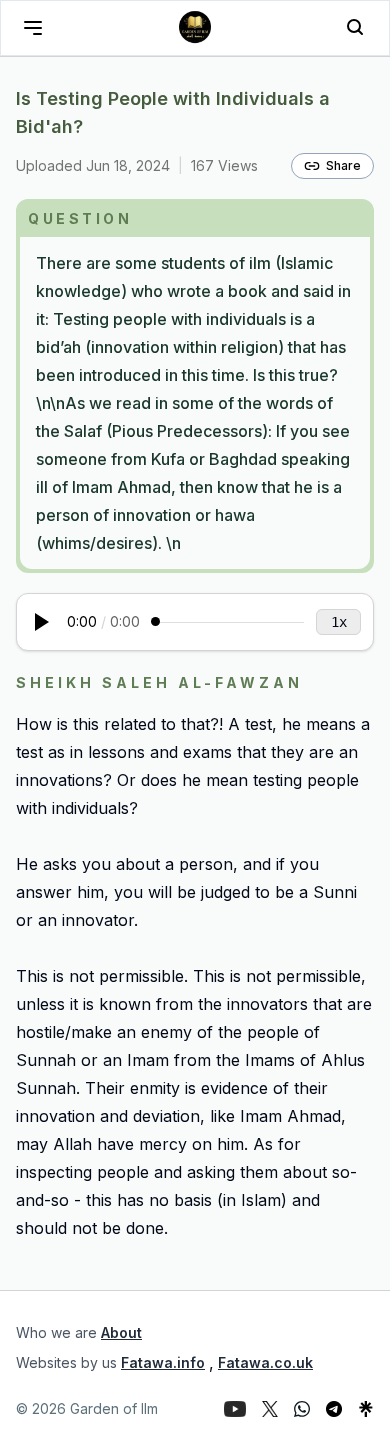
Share (343, 165)
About (121, 1332)
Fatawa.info (163, 1362)
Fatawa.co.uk (265, 1362)
